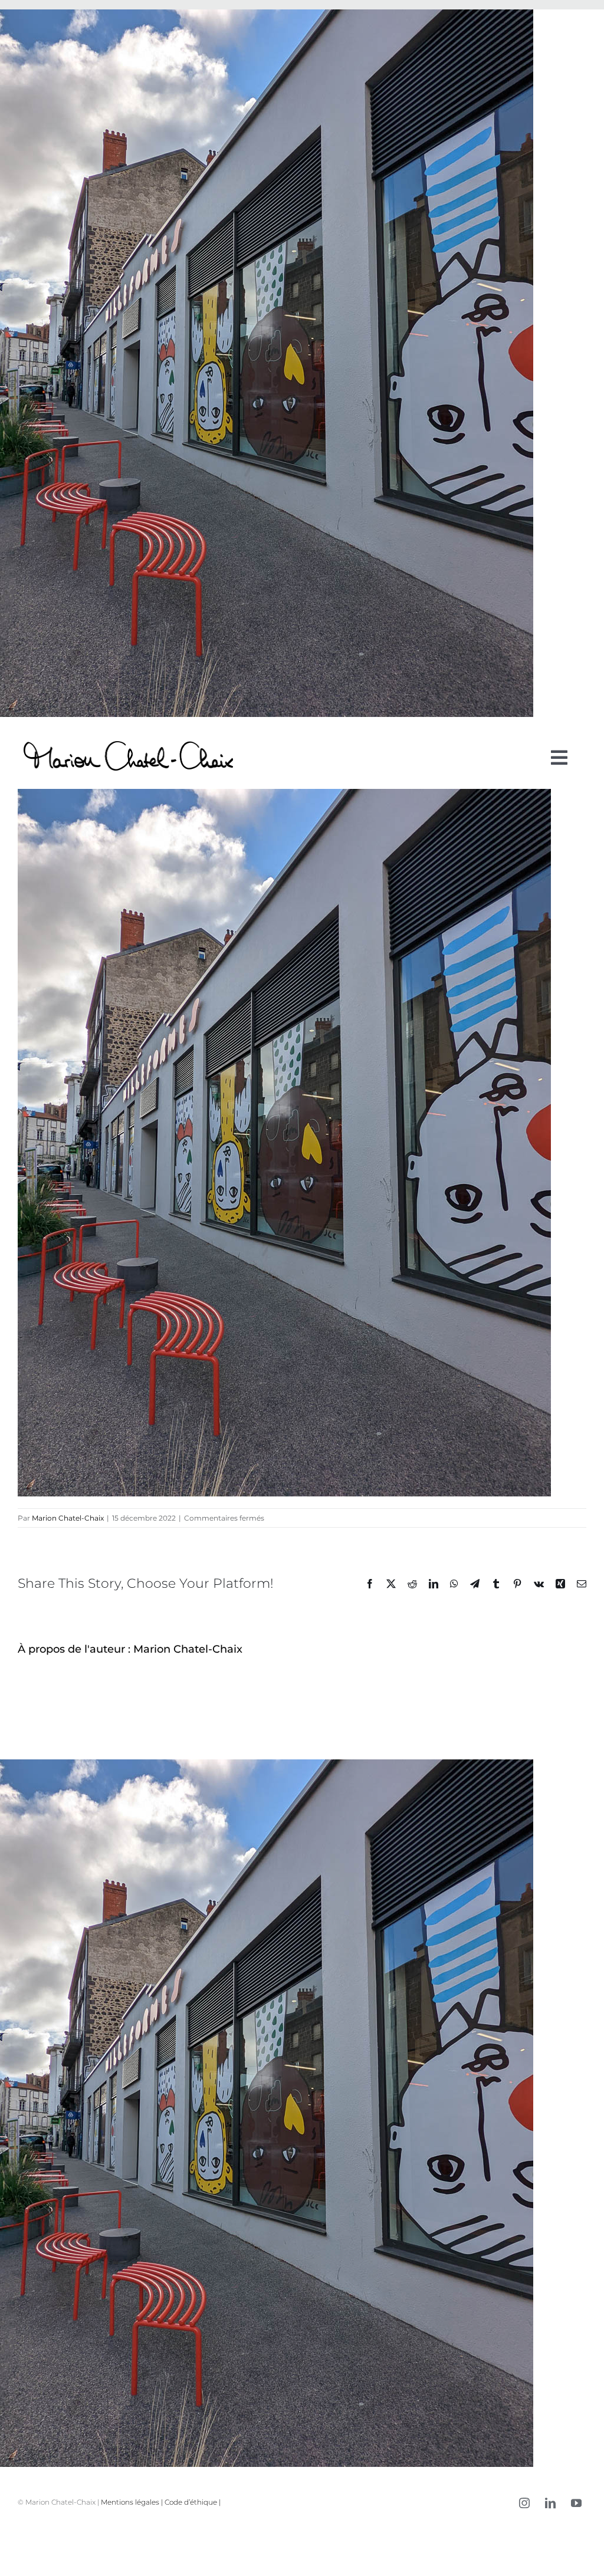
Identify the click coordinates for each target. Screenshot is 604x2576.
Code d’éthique (191, 2502)
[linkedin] (550, 2503)
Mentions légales (130, 2502)
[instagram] (524, 2503)
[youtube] (576, 2503)
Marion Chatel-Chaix (68, 1518)
